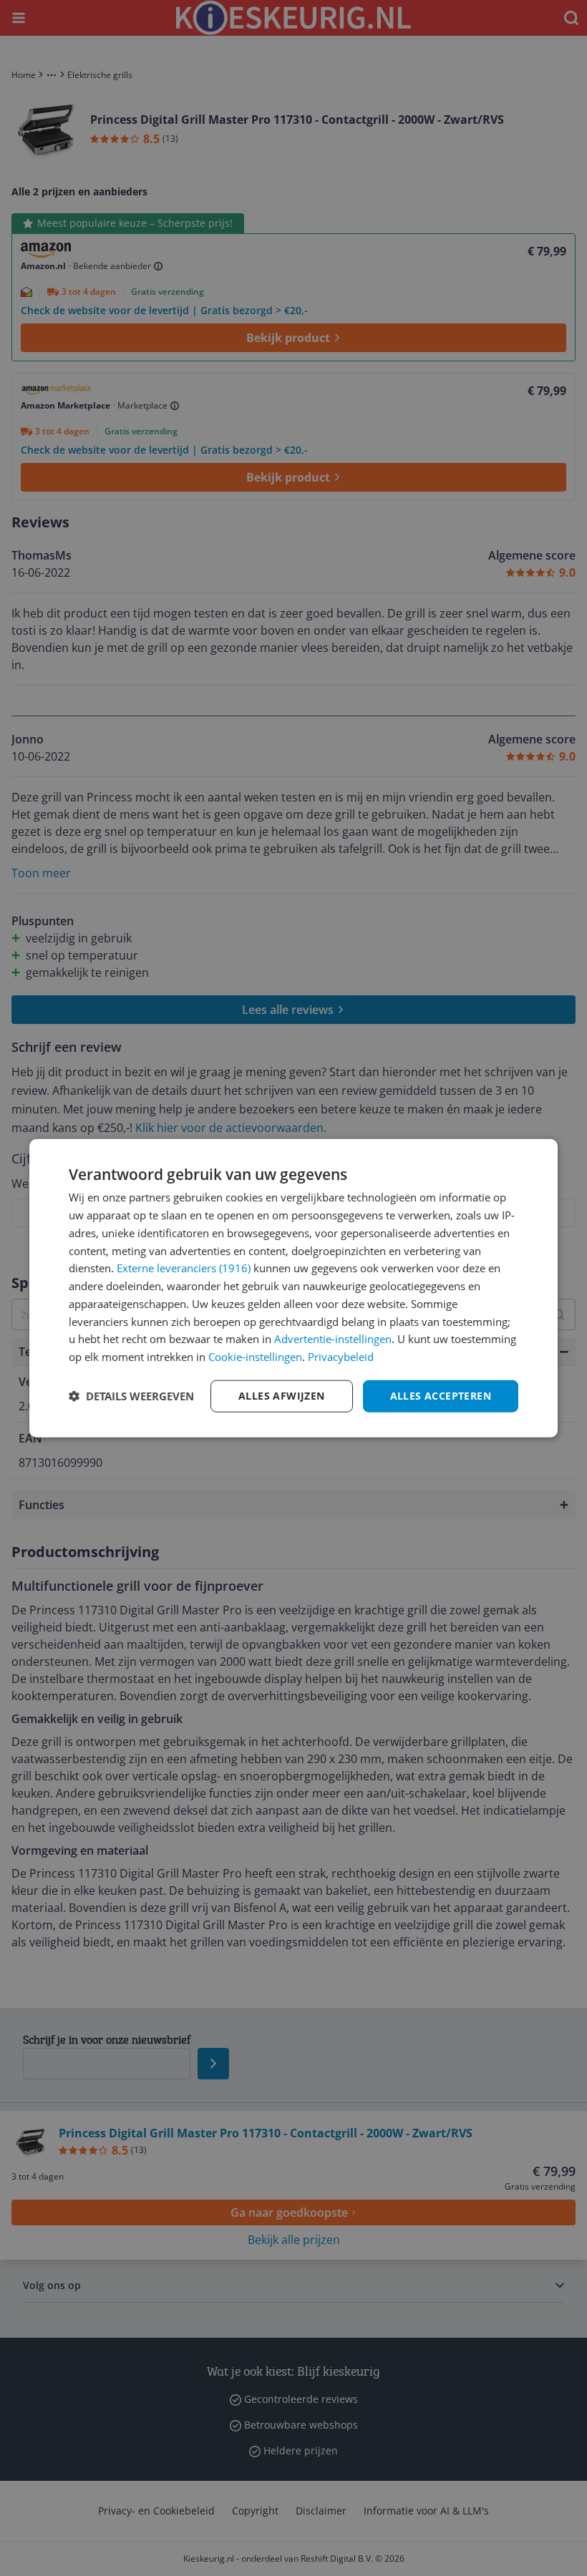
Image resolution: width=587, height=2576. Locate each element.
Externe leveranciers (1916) (184, 1268)
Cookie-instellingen (255, 1357)
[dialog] (293, 1288)
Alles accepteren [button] (441, 1396)
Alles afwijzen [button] (282, 1396)
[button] (131, 1396)
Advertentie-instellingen (333, 1339)
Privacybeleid (341, 1357)
